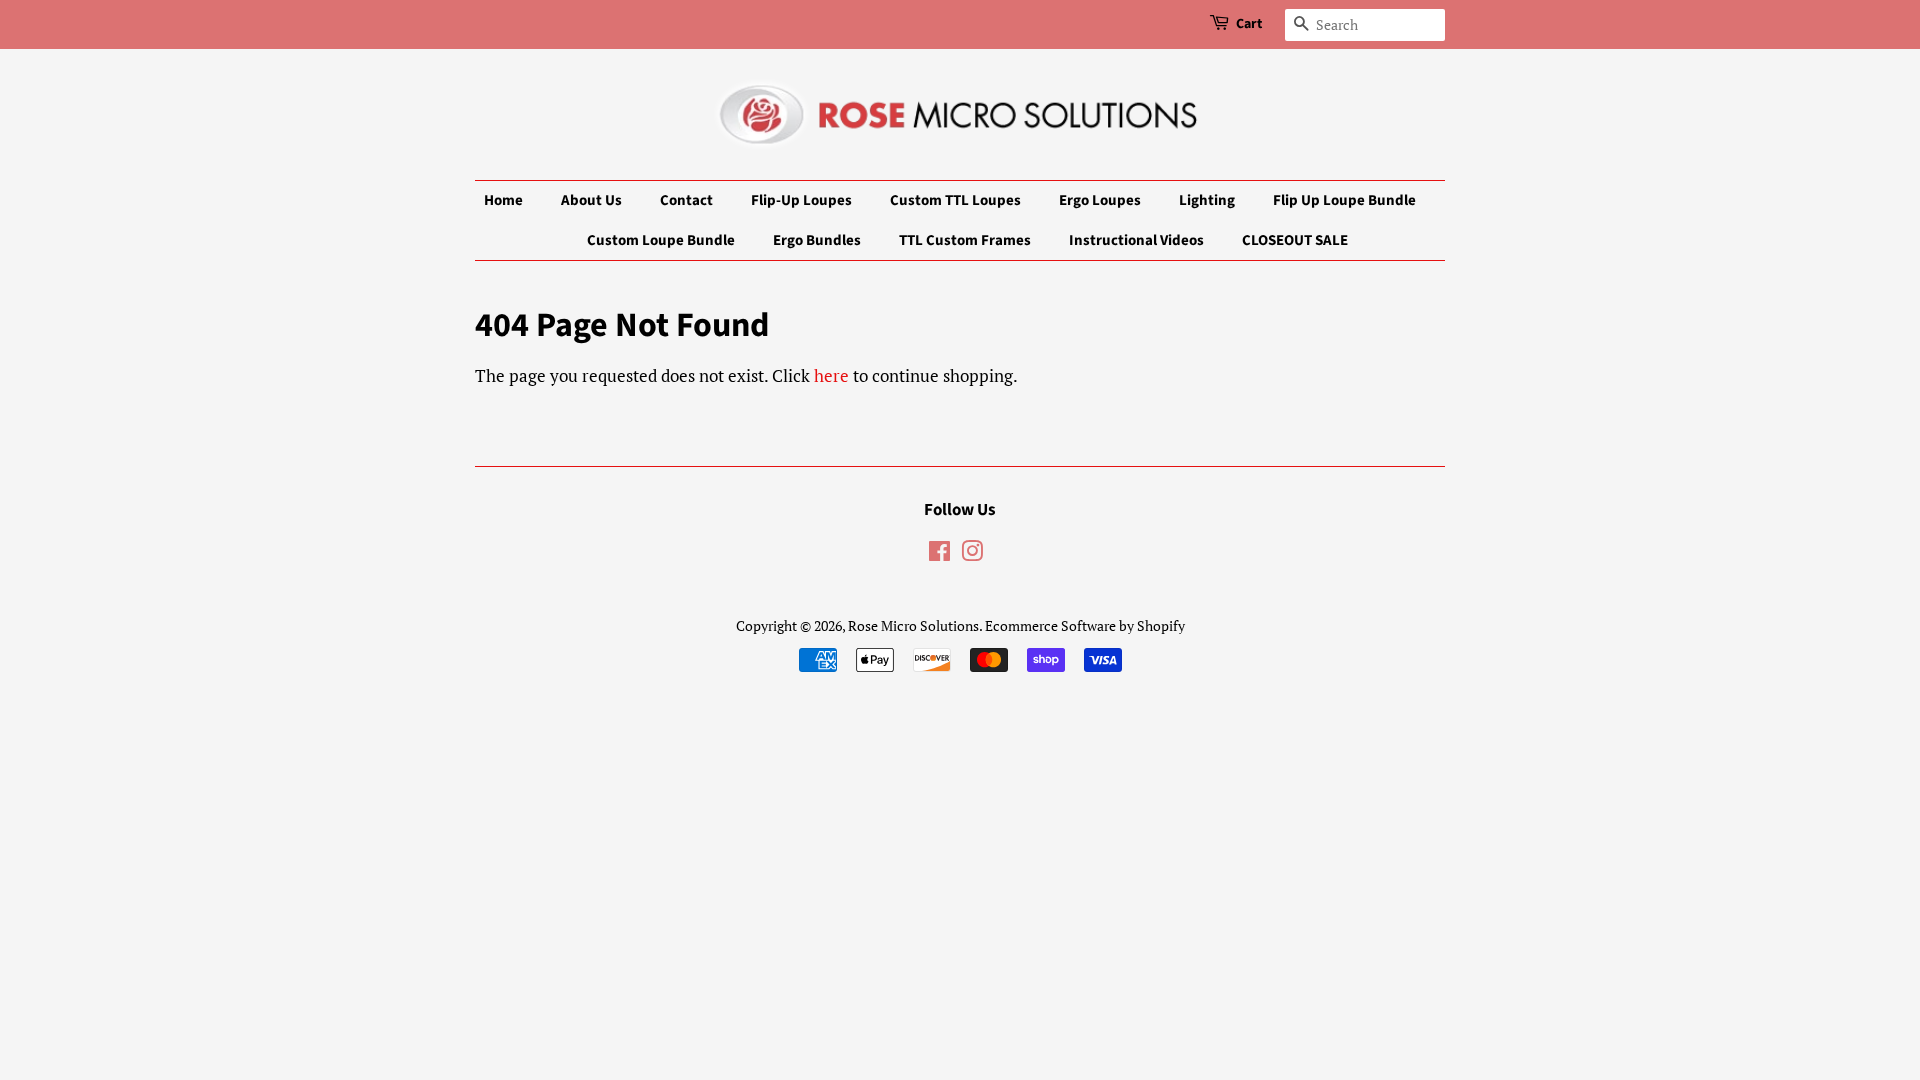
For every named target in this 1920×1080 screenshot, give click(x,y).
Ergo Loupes (1100, 200)
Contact (686, 200)
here (831, 375)
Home (503, 200)
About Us (591, 200)
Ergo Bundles (817, 240)
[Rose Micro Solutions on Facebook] (939, 554)
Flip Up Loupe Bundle (1344, 200)
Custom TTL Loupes (955, 200)
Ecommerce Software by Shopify (1085, 625)
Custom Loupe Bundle (661, 240)
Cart (1249, 24)
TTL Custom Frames (965, 240)
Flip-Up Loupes (801, 200)
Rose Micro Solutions (913, 625)
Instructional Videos (1136, 240)
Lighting (1207, 200)
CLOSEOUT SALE (1295, 240)
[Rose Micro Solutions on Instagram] (972, 554)
